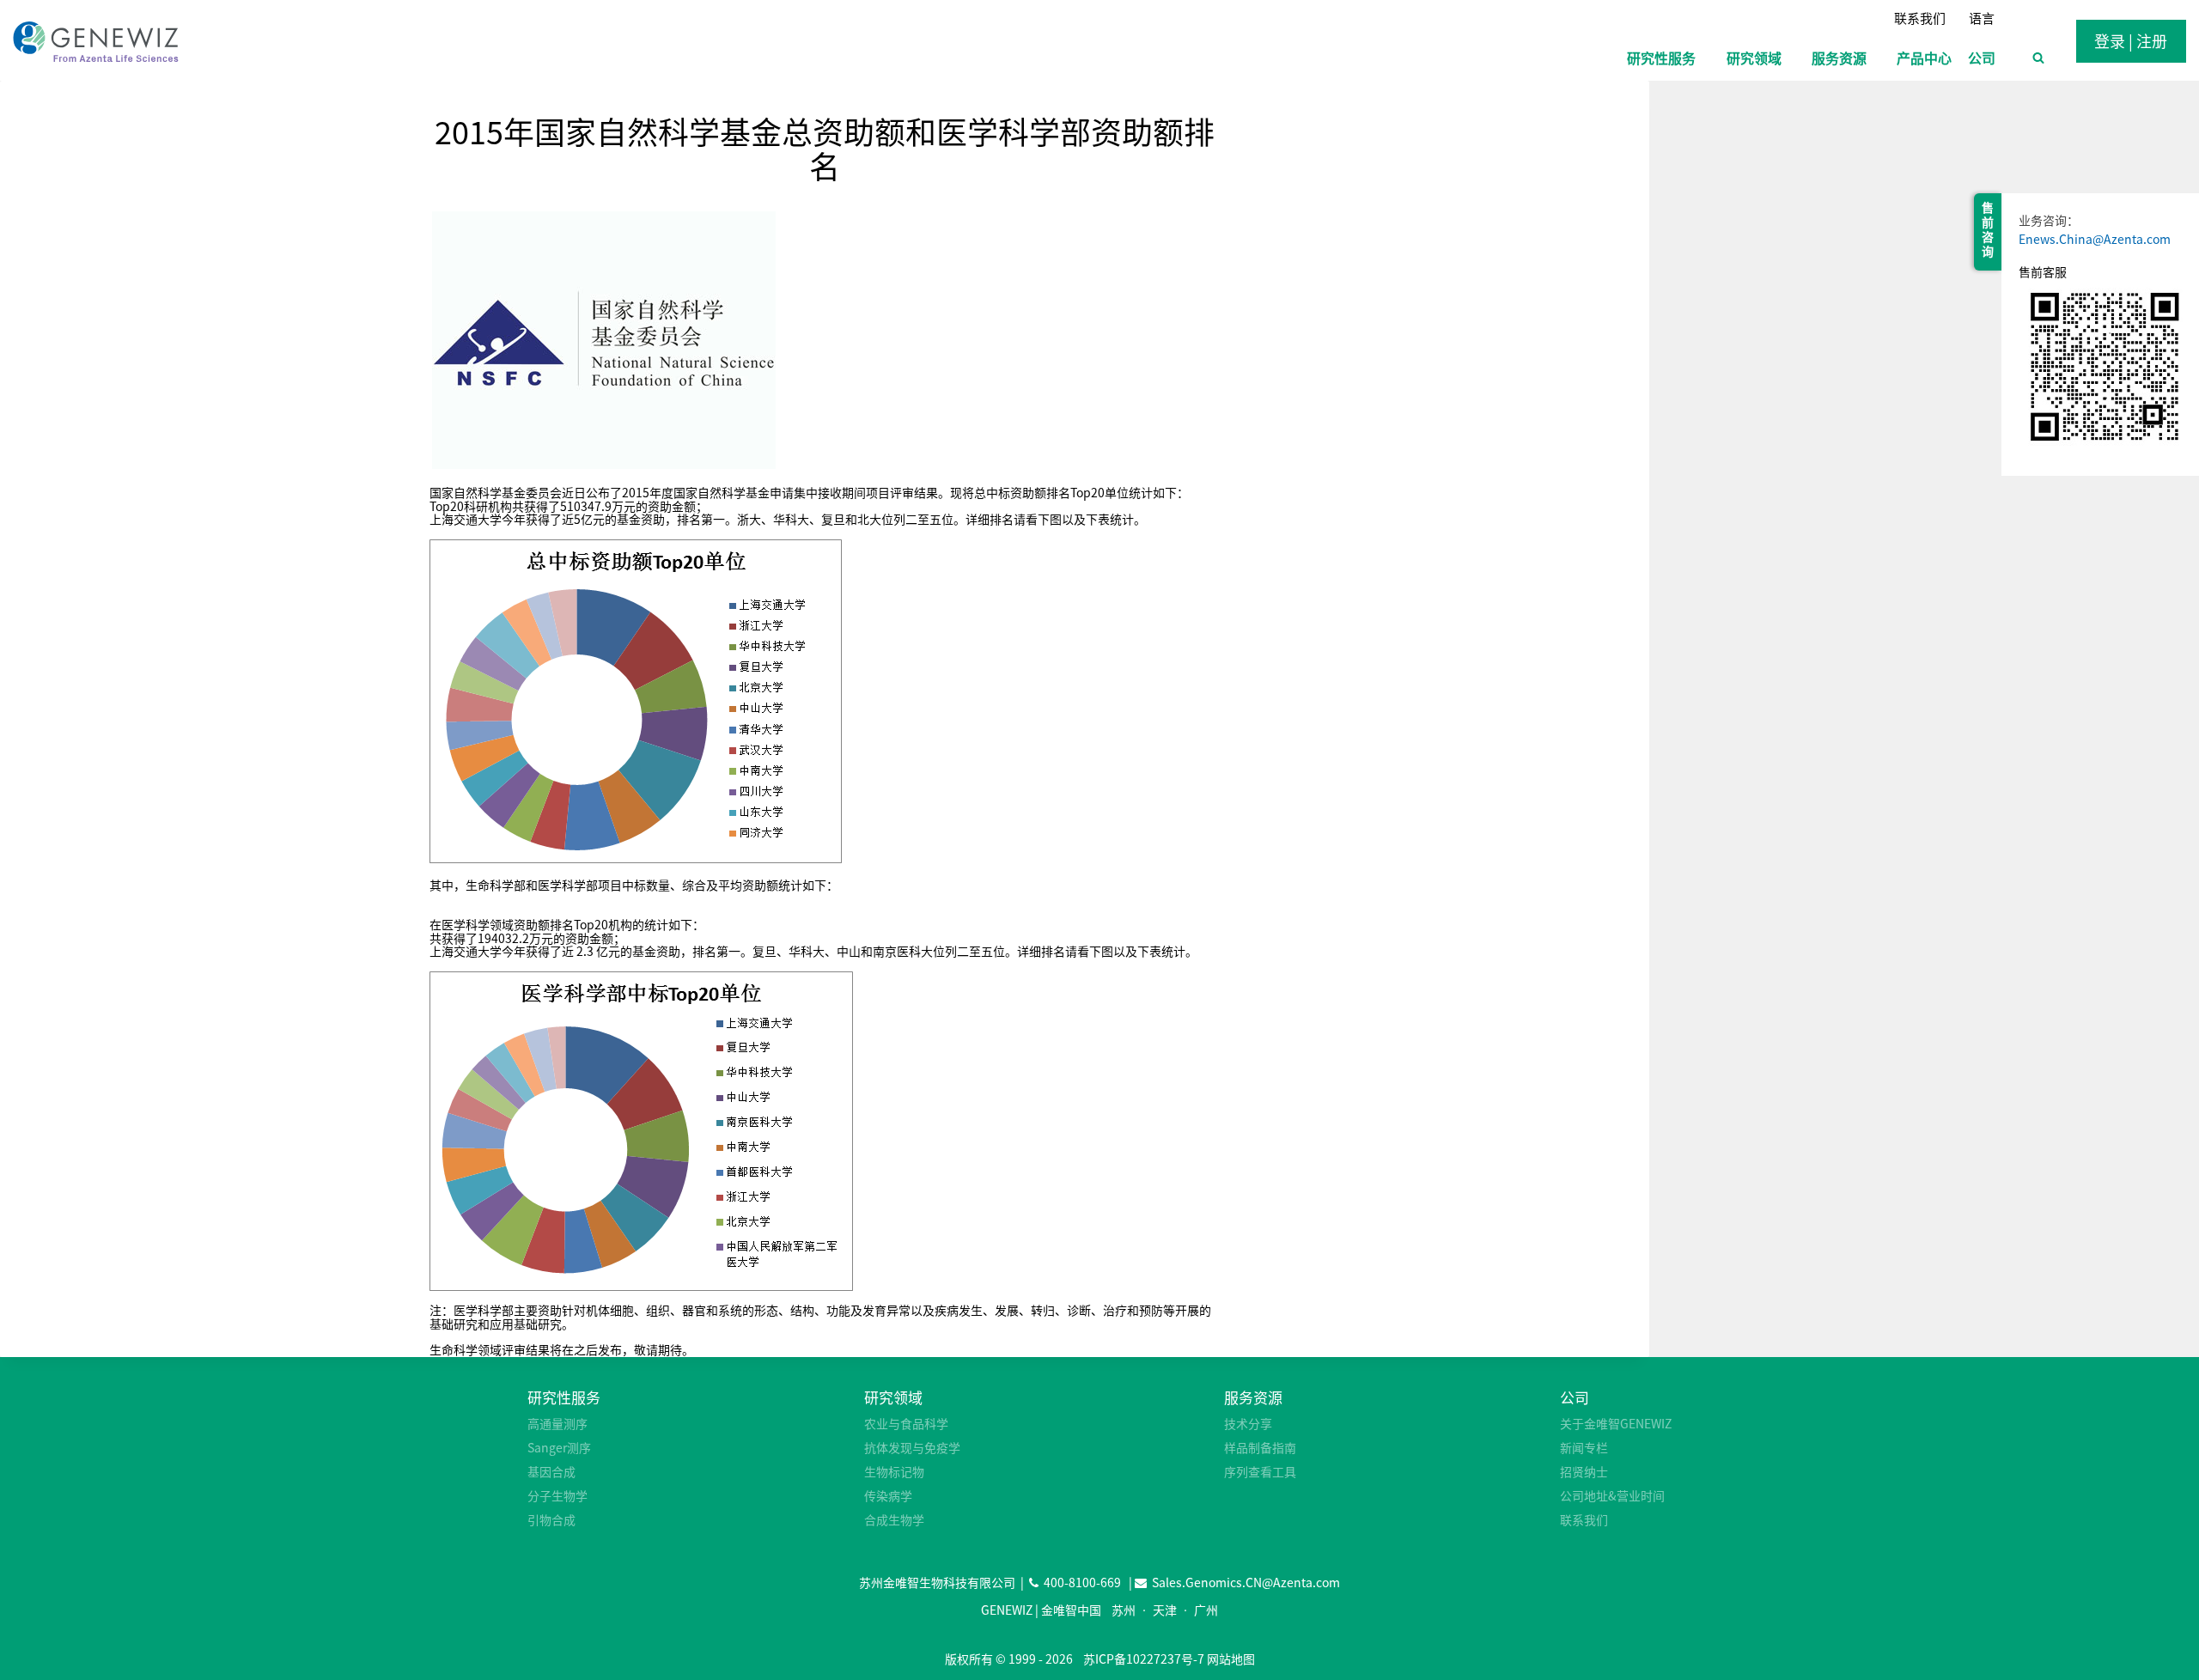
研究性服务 (564, 1397)
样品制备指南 (1260, 1447)
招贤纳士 (1584, 1471)
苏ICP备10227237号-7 (1144, 1659)
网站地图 (1231, 1659)
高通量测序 (557, 1423)
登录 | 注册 (2131, 41)
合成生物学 (894, 1519)
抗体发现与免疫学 (912, 1447)
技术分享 (1248, 1423)
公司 (1575, 1397)
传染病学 (888, 1495)
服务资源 (1253, 1397)
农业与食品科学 (906, 1423)
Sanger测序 (559, 1447)
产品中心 (1924, 58)
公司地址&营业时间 (1612, 1495)
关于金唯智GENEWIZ (1616, 1423)
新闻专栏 (1584, 1447)
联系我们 (1920, 18)
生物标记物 (894, 1471)
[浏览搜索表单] (2038, 58)
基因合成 (551, 1471)
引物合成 (551, 1519)
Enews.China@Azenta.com (2095, 239)
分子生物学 (557, 1495)
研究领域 (893, 1397)
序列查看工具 (1260, 1471)
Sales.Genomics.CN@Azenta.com (1246, 1582)
